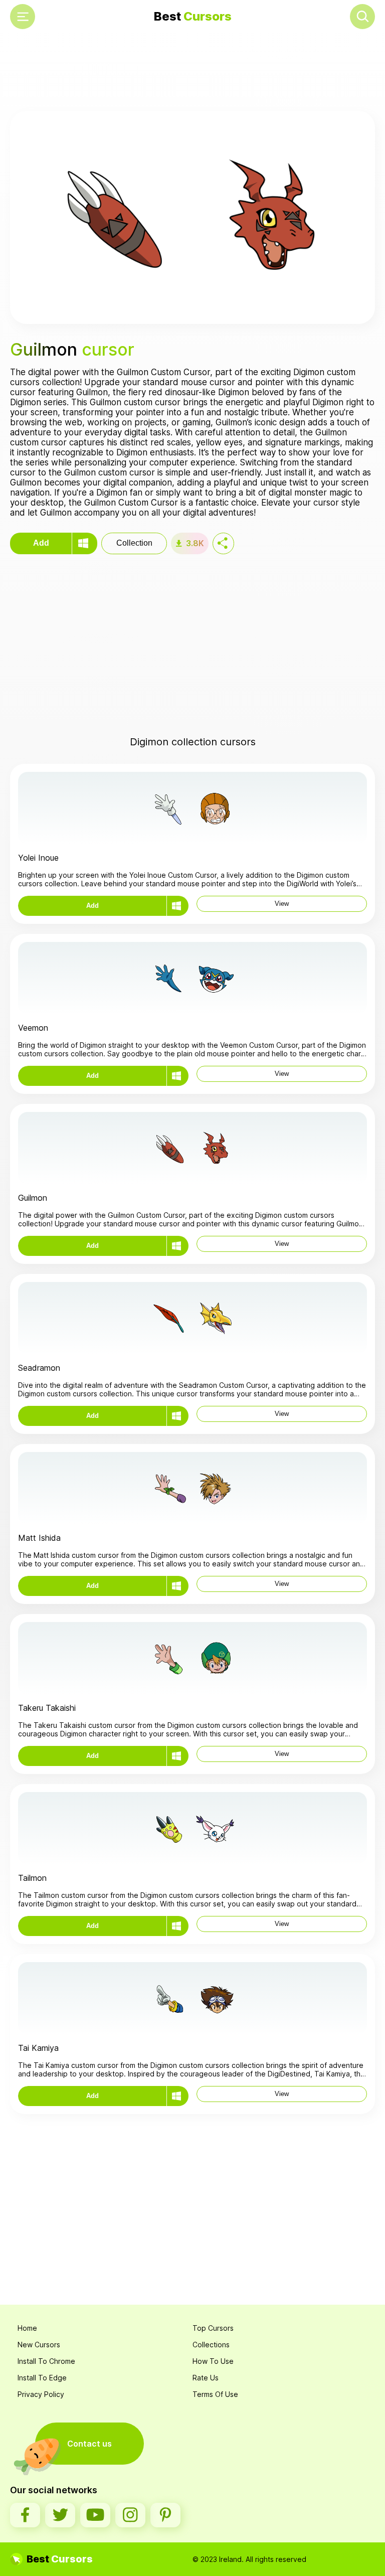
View (282, 904)
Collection (134, 543)
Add (41, 543)
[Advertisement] (192, 73)
